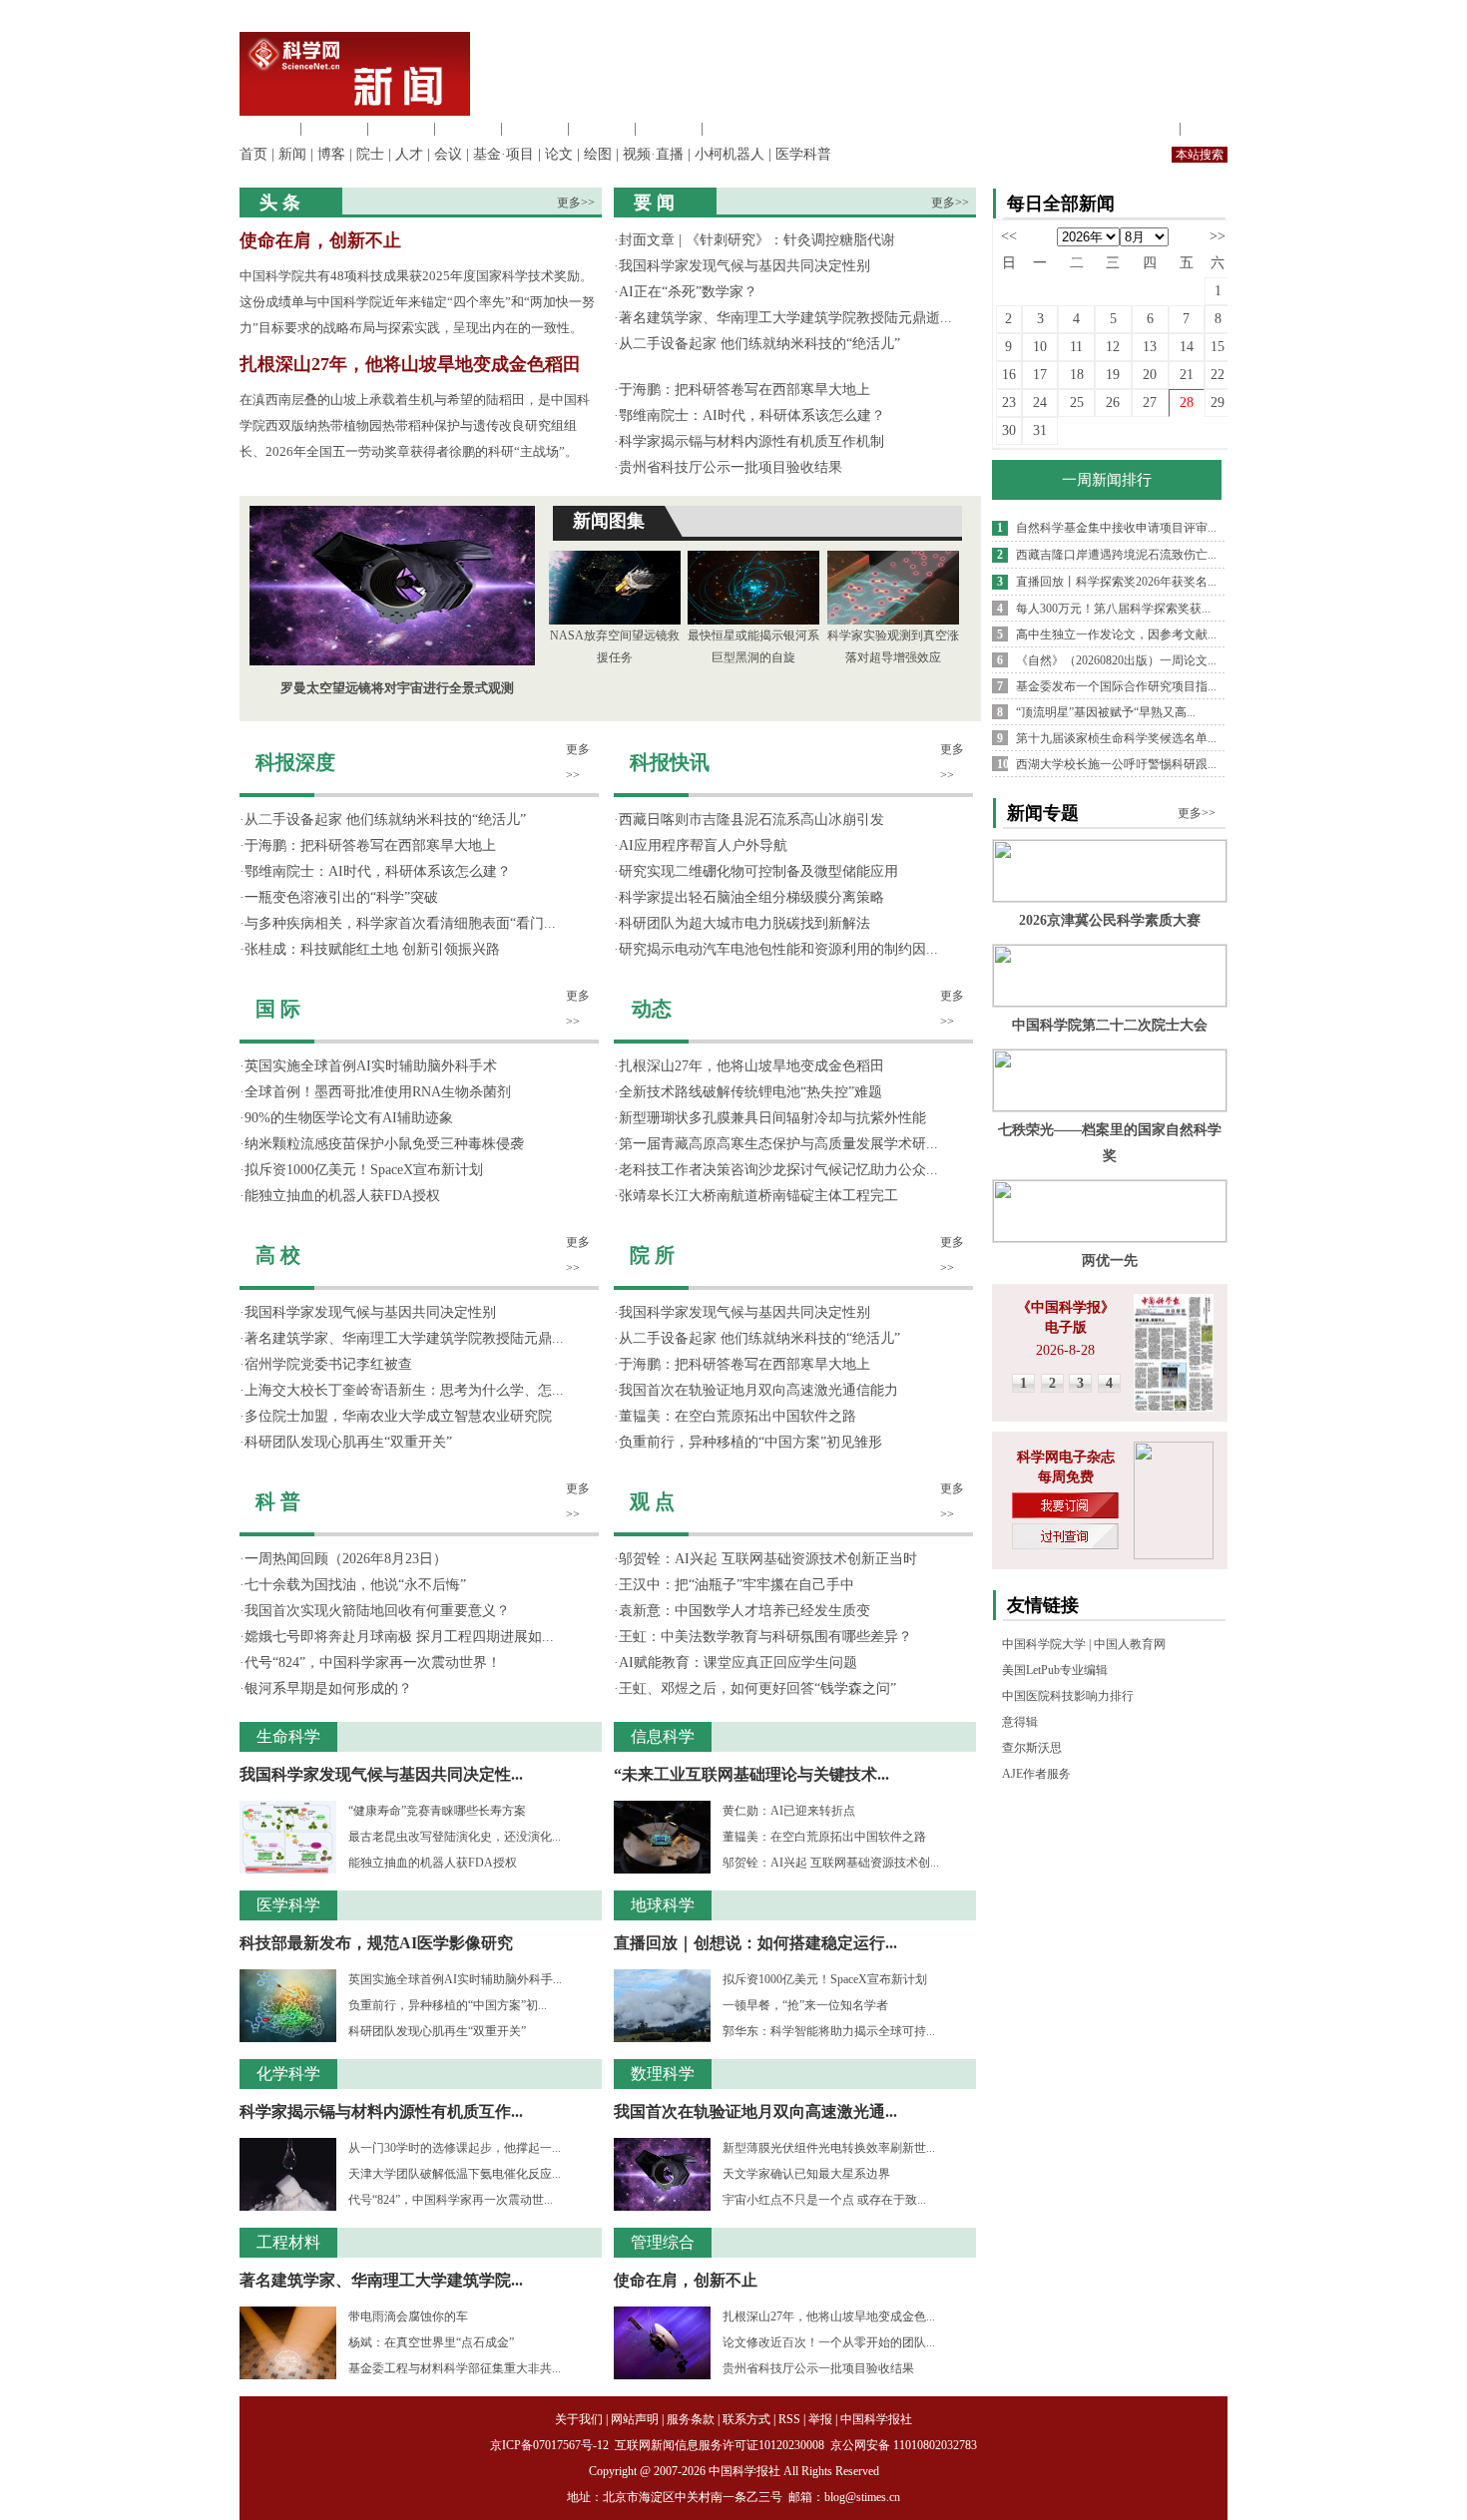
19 (1113, 375)
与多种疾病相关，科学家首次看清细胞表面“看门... (400, 923)
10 (1040, 347)
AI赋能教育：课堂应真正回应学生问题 (738, 1663)
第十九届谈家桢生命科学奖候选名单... (1116, 738)
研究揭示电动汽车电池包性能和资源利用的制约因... (778, 949)
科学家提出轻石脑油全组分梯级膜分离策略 (751, 897)
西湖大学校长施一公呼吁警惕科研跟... (1116, 764)
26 (1113, 403)
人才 (409, 154)
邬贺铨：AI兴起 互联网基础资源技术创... (831, 1863)
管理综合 (735, 128)
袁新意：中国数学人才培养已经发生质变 (744, 1611)
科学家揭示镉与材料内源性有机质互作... (381, 2111)
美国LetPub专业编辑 (1055, 1670)
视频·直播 (653, 154)
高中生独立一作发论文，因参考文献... (1116, 634)
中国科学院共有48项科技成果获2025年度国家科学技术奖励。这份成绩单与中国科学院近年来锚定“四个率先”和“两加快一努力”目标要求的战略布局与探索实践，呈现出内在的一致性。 (417, 302)
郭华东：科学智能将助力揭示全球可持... (829, 2031)
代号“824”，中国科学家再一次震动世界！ (373, 1663)
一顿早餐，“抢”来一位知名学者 (805, 2005)
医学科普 (803, 154)
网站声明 (635, 2419)
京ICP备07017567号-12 (551, 2445)
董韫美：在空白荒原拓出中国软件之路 (737, 1416)
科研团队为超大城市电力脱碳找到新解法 (744, 923)
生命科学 (267, 128)
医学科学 (334, 128)
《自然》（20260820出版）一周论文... (1116, 660)
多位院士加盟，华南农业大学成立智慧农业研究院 (398, 1416)
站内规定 (1147, 128)
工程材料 (468, 128)
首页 (253, 154)
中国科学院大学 (1044, 1644)
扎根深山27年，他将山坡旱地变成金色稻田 (410, 364)
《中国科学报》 (1066, 1307)
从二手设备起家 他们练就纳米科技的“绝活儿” (759, 344)
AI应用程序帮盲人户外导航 (703, 845)
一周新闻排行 (1107, 480)
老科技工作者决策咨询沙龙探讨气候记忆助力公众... (778, 1170)
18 (1077, 375)
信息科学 (535, 128)
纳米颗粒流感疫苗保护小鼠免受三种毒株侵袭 (384, 1144)
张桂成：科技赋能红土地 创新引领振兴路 (372, 949)
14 (1187, 347)
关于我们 (579, 2419)
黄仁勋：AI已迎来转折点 (789, 1811)
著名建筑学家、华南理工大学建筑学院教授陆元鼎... (404, 1338)
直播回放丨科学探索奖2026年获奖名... (1116, 582)
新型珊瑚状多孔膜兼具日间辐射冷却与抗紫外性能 (772, 1118)
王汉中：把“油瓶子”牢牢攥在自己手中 (736, 1585)
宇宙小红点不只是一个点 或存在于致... (824, 2200)
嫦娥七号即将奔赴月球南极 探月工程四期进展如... (399, 1637)
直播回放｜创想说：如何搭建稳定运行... (755, 1943)
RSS (789, 2419)
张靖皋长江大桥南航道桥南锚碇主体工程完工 (758, 1196)
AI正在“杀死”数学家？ (688, 292)
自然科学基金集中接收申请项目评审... (1116, 528)
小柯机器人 (730, 154)
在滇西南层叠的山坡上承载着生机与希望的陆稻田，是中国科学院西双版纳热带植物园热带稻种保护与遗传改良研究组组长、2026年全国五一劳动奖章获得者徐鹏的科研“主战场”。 (415, 425)
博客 (331, 154)
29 (1218, 403)
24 (1040, 403)
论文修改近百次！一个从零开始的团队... (829, 2342)
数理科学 (669, 128)
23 (1009, 403)
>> (1218, 236)
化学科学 (401, 128)
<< (1009, 236)
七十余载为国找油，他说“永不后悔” (355, 1585)
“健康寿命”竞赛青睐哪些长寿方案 (437, 1811)
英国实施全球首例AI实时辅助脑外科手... (455, 1979)
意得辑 (1020, 1722)
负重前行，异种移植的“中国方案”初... (448, 2005)
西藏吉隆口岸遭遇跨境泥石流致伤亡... (1116, 555)
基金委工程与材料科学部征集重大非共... (455, 2368)
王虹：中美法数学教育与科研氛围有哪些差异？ (765, 1637)
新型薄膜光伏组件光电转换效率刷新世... (829, 2148)
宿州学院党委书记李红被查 (328, 1364)
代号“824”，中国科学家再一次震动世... (451, 2200)
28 (1187, 403)
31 (1040, 430)
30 (1009, 430)
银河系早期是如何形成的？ (328, 1688)
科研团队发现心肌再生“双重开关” (348, 1442)
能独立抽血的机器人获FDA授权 (342, 1196)
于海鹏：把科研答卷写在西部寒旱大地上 (744, 390)
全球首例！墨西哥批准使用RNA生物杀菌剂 (378, 1092)
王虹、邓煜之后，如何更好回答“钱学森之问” (757, 1688)
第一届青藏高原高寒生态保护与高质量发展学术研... (778, 1144)
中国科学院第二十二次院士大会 (1110, 1025)
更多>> (576, 203)
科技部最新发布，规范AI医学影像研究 (376, 1943)
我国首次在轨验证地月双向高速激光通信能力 (758, 1390)
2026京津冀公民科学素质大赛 (1110, 920)
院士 (370, 154)
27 (1150, 403)
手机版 (1207, 128)
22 (1218, 375)
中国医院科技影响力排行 (1068, 1696)
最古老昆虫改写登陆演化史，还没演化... (455, 1837)
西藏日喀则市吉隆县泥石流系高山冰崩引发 (751, 820)
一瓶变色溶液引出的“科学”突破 (341, 897)
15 (1218, 347)
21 (1187, 375)
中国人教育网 (1130, 1644)
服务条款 (691, 2419)
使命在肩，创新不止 (320, 240)
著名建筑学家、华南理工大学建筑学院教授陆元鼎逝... (785, 318)
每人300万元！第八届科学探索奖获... (1113, 609)
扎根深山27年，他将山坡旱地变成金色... (829, 2316)
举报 (820, 2419)
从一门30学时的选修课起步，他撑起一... (455, 2148)
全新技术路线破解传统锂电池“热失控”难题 (750, 1092)
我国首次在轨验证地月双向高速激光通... (755, 2111)
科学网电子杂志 (1066, 1457)
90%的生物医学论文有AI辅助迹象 (349, 1118)
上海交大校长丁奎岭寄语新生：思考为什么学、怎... (404, 1390)
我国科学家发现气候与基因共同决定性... (381, 1774)
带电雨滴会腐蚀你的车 (408, 2316)
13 (1150, 347)
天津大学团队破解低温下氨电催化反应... (455, 2174)
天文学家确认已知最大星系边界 (806, 2174)
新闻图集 (609, 521)
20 (1150, 375)
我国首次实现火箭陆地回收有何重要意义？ (377, 1611)
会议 (448, 154)
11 (1076, 347)
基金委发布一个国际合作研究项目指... (1116, 686)
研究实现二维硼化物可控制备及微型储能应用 (758, 871)
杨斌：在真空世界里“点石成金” (431, 2342)
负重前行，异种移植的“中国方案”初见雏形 (750, 1442)
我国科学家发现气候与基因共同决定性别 (744, 266)
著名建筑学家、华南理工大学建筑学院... (381, 2280)
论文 (559, 154)
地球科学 (602, 128)
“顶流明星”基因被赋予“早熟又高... (1106, 712)
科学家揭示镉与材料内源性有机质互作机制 (751, 441)
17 (1040, 375)
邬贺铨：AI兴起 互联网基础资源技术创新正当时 (768, 1559)
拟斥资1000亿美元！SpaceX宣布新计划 (364, 1170)
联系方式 (746, 2419)
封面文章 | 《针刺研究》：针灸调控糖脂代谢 (757, 240)
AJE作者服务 (1036, 1774)
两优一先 (1110, 1260)
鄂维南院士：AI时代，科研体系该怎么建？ (752, 416)
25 (1077, 403)
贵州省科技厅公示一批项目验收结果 (731, 467)
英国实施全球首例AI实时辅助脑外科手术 (371, 1066)
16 (1009, 375)
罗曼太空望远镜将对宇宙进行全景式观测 (397, 688)
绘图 (598, 154)
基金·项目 (503, 154)
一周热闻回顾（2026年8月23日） (346, 1559)
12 (1113, 347)
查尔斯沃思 (1032, 1748)
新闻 (292, 154)
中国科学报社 (876, 2419)
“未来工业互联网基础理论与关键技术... (751, 1774)
